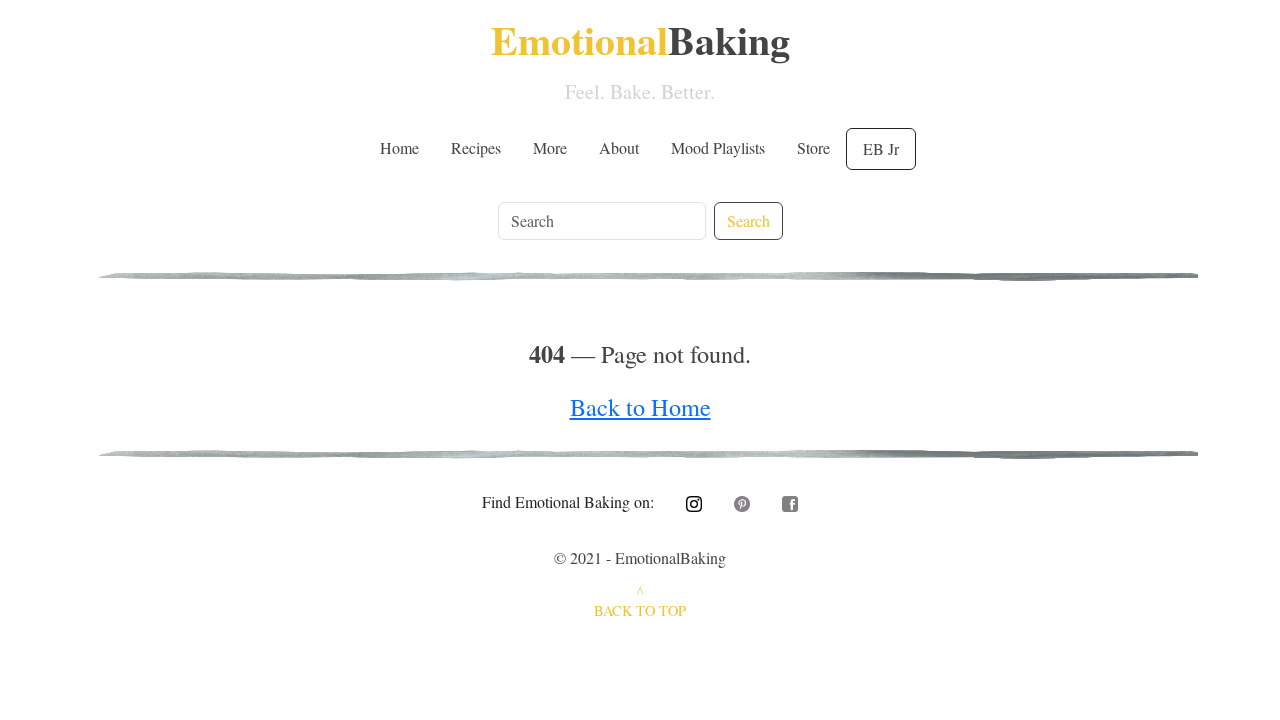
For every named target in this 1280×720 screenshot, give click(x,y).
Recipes (476, 147)
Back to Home (640, 406)
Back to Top (640, 610)
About (619, 147)
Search (748, 220)
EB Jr (881, 148)
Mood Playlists (718, 147)
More (550, 147)
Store (813, 147)
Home (399, 147)
